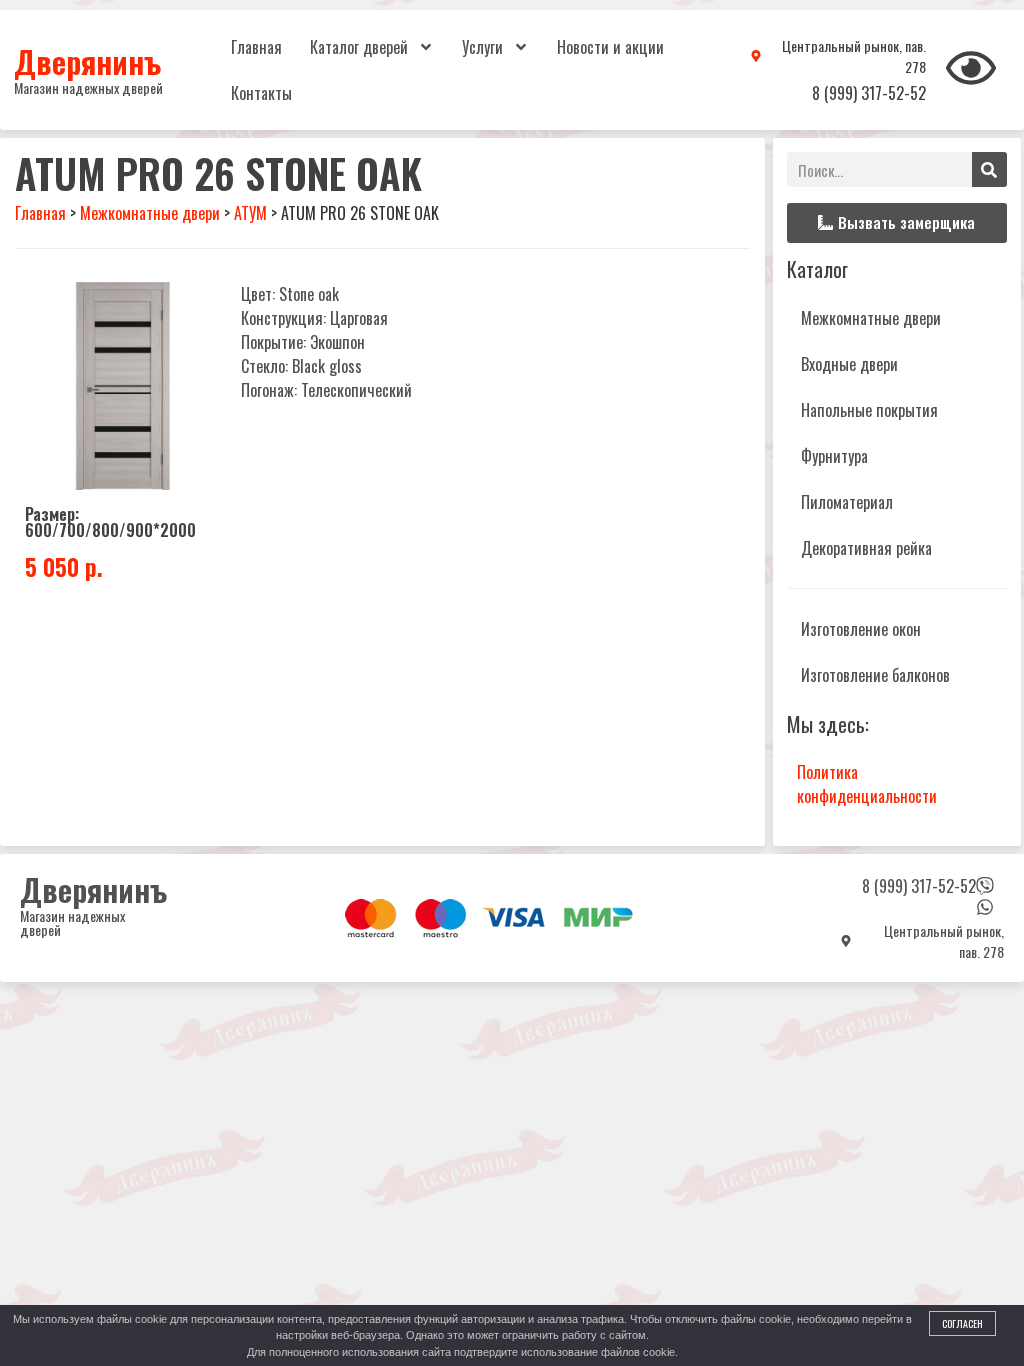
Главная (256, 47)
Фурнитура (834, 456)
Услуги (482, 47)
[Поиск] (989, 169)
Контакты (261, 93)
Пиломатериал (847, 502)
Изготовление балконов (875, 675)
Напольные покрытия (869, 410)
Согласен (962, 1323)
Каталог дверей (359, 47)
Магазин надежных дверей (88, 87)
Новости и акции (610, 47)
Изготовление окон (861, 629)
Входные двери (849, 364)
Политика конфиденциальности (867, 784)
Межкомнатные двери (871, 318)
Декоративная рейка (866, 548)
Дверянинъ (87, 61)
